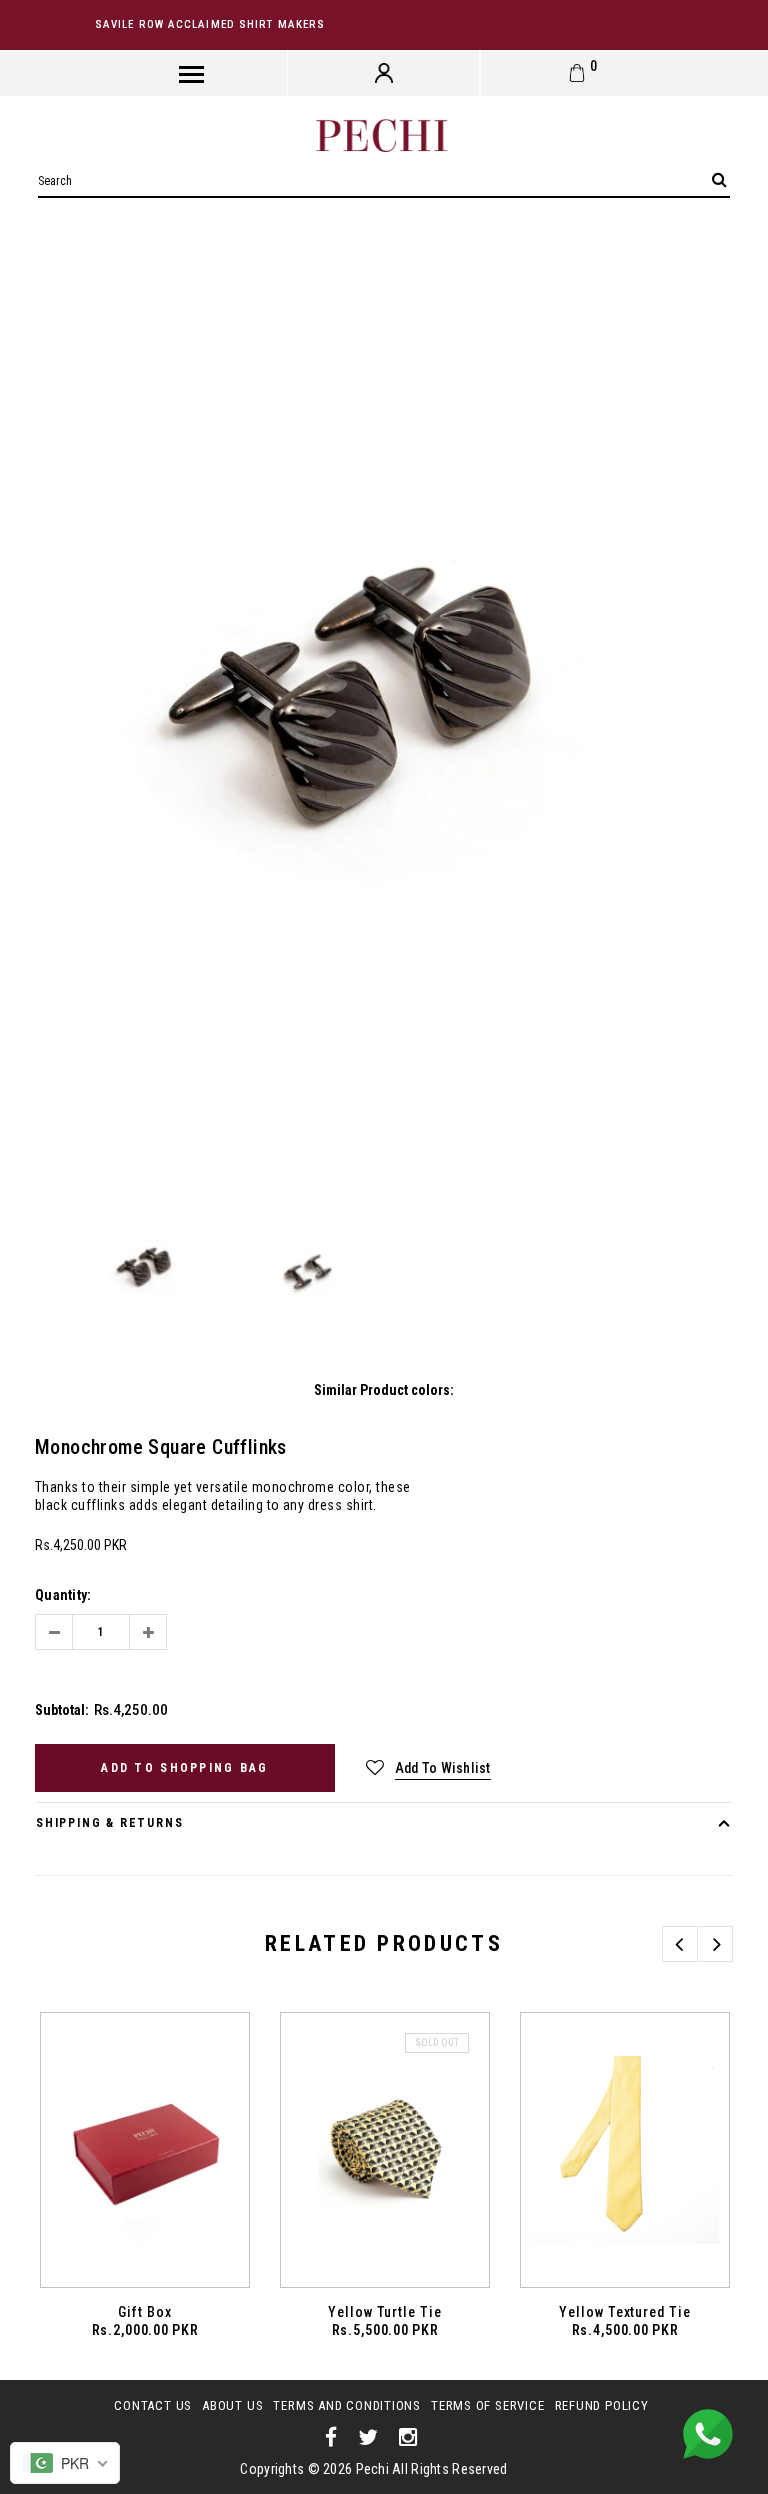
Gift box (145, 2312)
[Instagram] (408, 2438)
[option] (384, 716)
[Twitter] (368, 2438)
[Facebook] (331, 2438)
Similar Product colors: (384, 1390)
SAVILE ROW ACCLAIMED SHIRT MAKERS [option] (210, 24)
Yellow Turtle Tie (385, 2312)
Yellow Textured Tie (625, 2312)
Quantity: (63, 1595)
